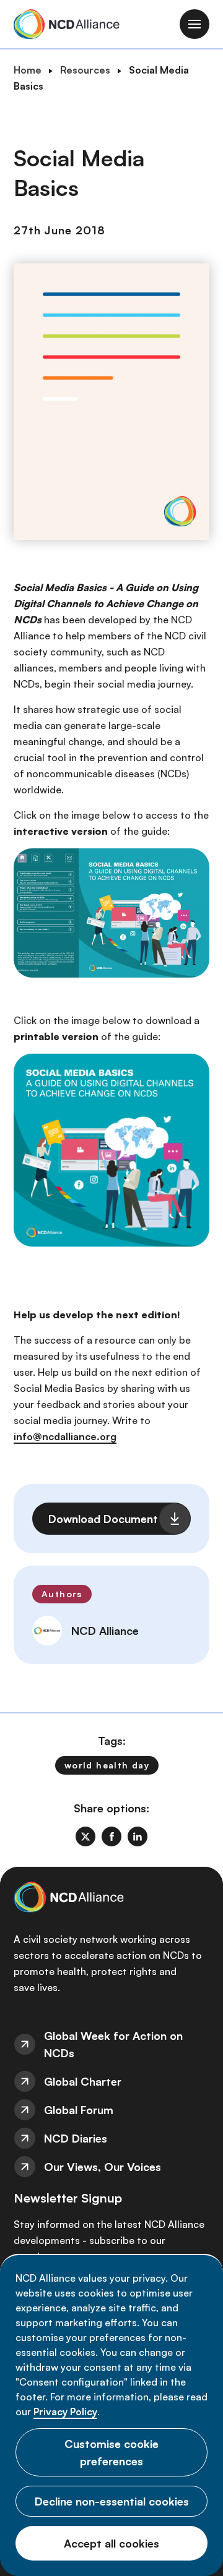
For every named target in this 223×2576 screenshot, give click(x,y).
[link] (85, 1836)
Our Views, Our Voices (103, 2167)
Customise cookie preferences (111, 2452)
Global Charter (83, 2081)
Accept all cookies (111, 2543)
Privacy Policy (65, 2412)
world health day (107, 1765)
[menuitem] (111, 2044)
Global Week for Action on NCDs (113, 2044)
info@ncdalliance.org (65, 1436)
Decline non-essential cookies (112, 2501)
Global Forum (79, 2110)
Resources (85, 70)
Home (28, 70)
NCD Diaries (76, 2138)
